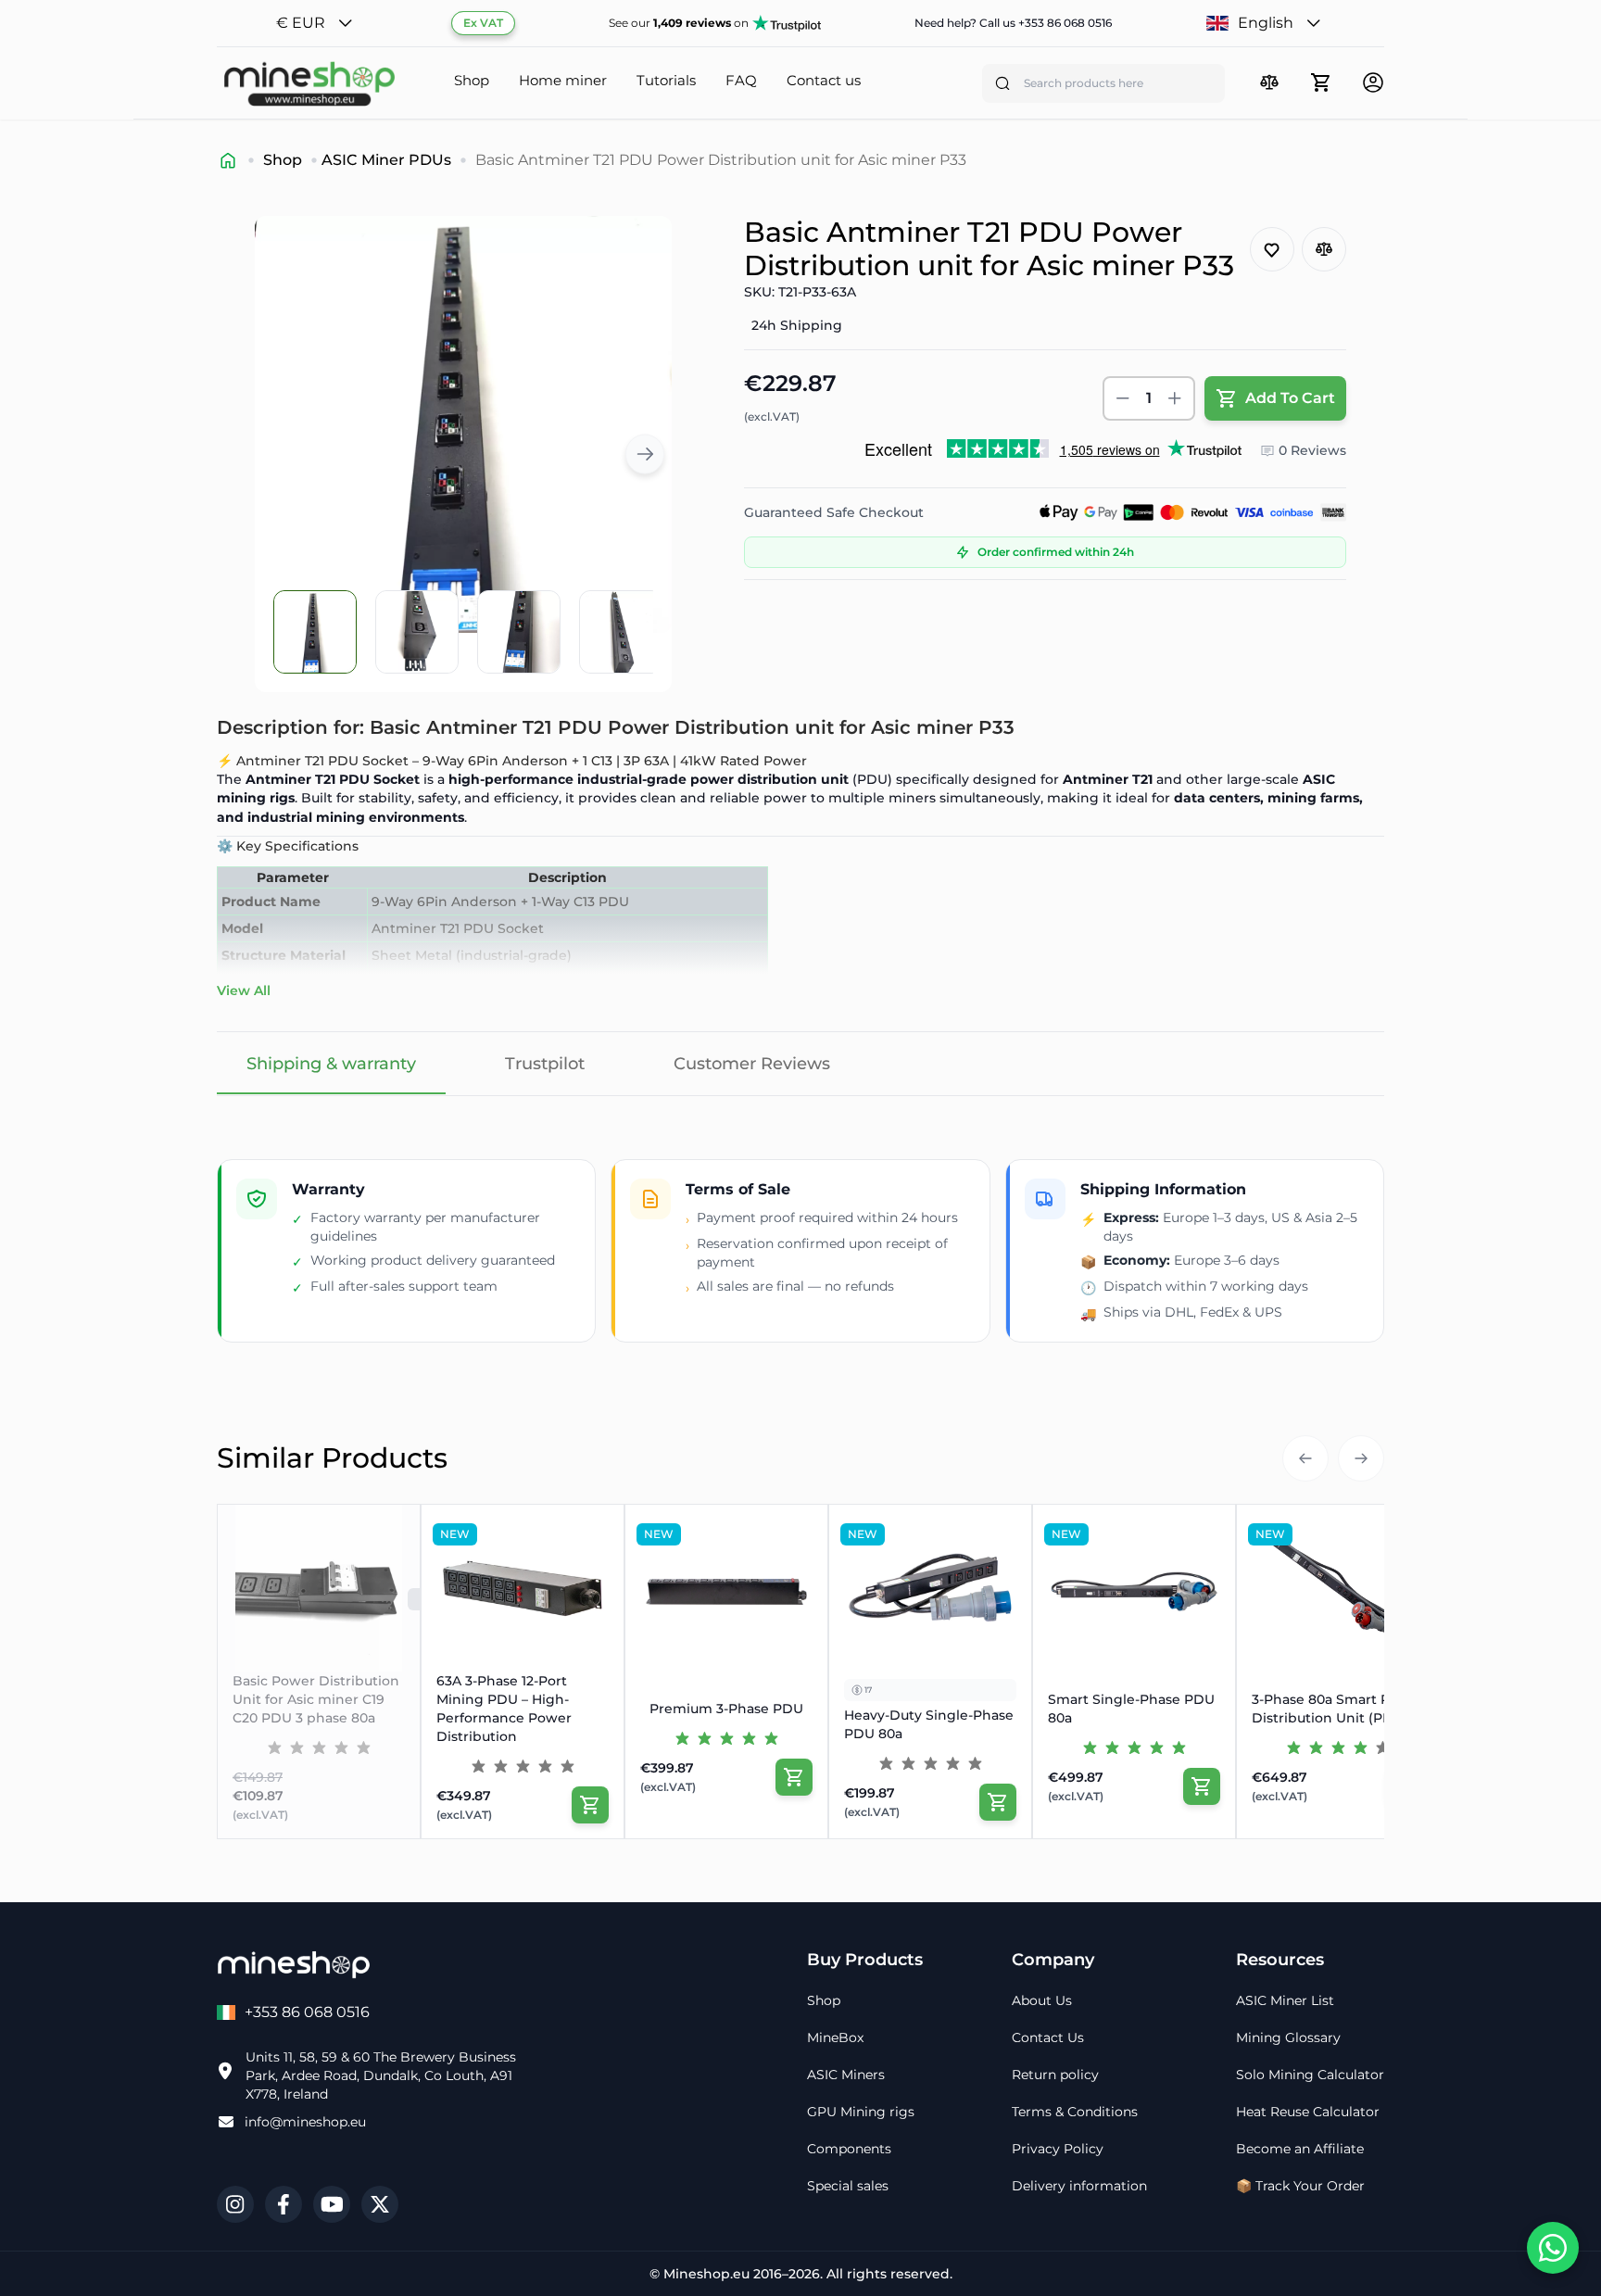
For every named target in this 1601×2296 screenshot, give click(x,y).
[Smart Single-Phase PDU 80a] (1134, 1588)
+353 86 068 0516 (307, 2012)
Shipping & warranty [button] (331, 1064)
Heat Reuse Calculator (1308, 2112)
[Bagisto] (309, 83)
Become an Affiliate (1300, 2149)
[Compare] (1269, 86)
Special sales (848, 2186)
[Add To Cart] (590, 1805)
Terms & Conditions (1075, 2112)
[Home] (228, 160)
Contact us (824, 80)
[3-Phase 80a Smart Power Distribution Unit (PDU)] (1338, 1588)
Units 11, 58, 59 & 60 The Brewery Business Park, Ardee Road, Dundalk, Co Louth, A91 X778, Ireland (381, 2075)
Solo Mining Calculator (1310, 2075)
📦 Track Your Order (1300, 2186)
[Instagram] (235, 2204)
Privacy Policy (1058, 2149)
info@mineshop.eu (305, 2122)
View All (244, 990)
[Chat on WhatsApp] (1553, 2248)
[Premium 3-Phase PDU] (726, 1588)
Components (849, 2149)
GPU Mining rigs (861, 2112)
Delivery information (1079, 2186)
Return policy (1055, 2075)
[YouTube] (332, 2204)
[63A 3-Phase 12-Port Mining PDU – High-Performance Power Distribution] (523, 1588)
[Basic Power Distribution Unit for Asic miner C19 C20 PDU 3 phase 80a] (319, 1588)
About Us (1042, 2000)
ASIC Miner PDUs (386, 160)
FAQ (741, 80)
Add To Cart (1290, 398)
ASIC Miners (846, 2075)
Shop (472, 80)
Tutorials (666, 80)
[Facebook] (284, 2204)
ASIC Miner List (1285, 2000)
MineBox (835, 2037)
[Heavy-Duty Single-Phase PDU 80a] (930, 1588)
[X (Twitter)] (380, 2204)
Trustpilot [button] (545, 1064)
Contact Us (1048, 2037)
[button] (316, 23)
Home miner (563, 80)
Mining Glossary (1288, 2037)
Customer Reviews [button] (752, 1064)
